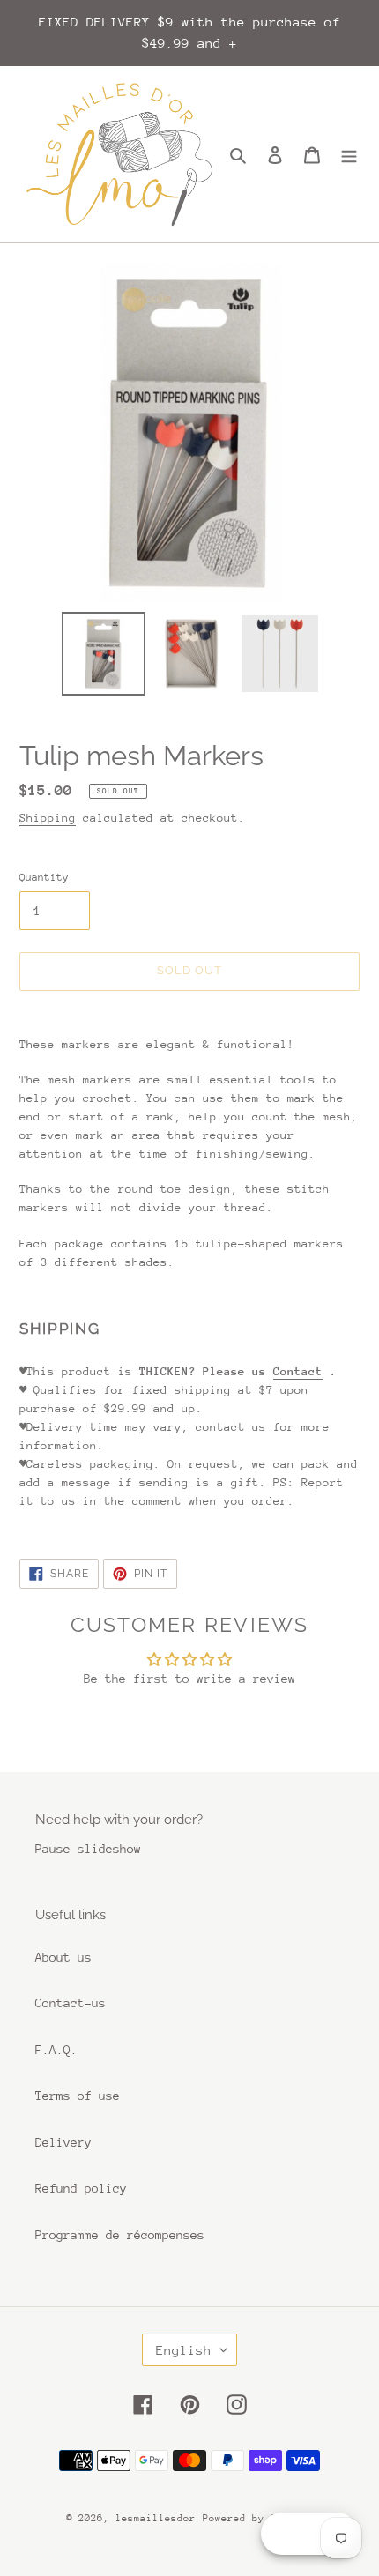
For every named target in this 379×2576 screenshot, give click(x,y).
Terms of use (78, 2096)
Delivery (63, 2142)
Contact (298, 1371)
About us (63, 1957)
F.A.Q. (56, 2050)
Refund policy (81, 2188)
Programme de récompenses (120, 2235)
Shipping (48, 818)
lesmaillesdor (156, 2518)
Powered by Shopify (258, 2518)
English (184, 2350)
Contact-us (71, 2003)
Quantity (44, 877)
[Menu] (349, 155)
